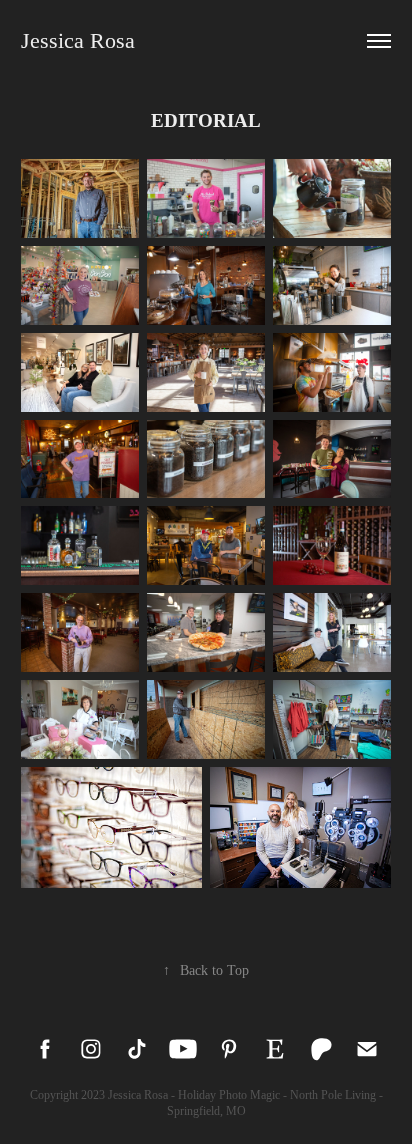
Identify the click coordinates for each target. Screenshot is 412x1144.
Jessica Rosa (78, 40)
